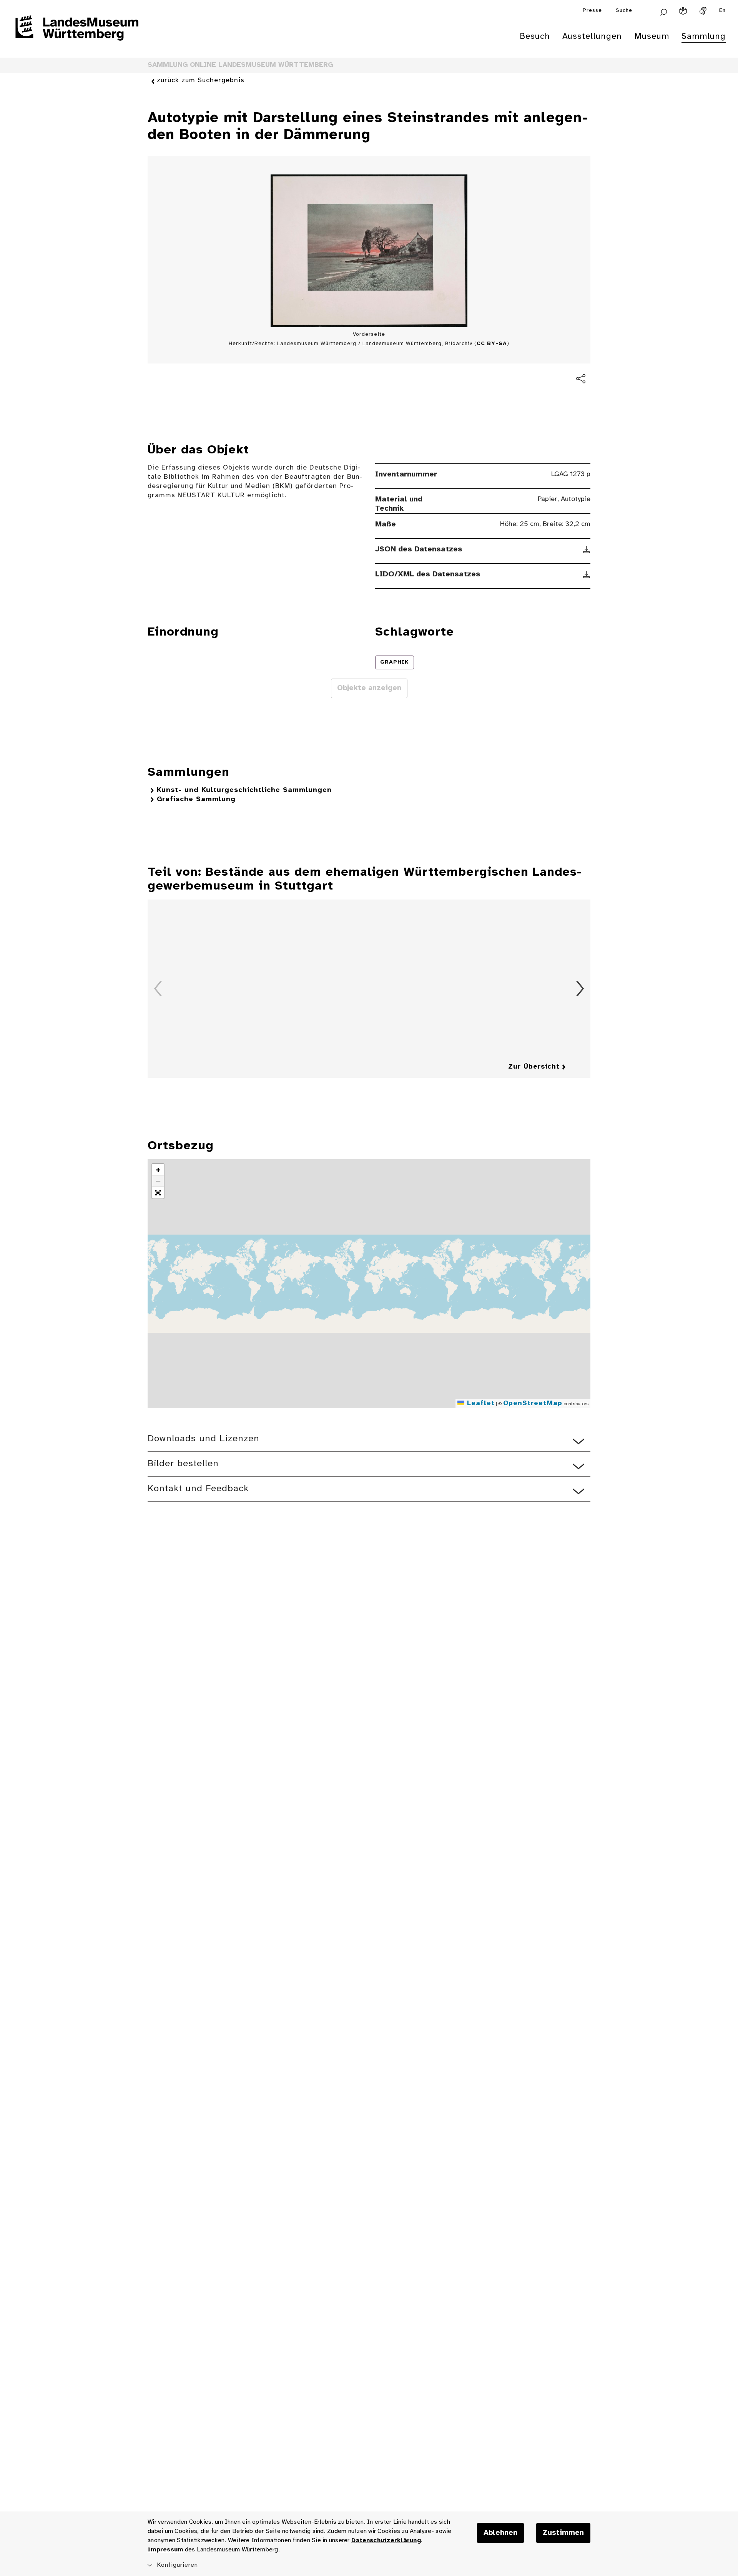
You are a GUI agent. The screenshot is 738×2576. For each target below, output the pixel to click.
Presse (592, 11)
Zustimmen (563, 2533)
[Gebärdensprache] (703, 11)
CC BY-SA (492, 344)
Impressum (165, 2550)
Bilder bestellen (183, 1464)
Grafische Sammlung (196, 799)
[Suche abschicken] (663, 11)
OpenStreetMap (533, 1403)
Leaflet (480, 1403)
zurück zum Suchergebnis (201, 80)
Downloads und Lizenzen (204, 1439)
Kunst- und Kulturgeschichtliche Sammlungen (244, 790)
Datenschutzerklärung (386, 2540)
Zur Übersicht (534, 1067)
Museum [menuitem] (652, 37)
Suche (624, 11)
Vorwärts (580, 989)
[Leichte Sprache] (683, 11)
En (722, 11)
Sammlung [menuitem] (704, 37)
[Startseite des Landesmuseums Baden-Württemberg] (77, 33)
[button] (158, 1170)
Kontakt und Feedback (198, 1489)
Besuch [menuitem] (535, 37)
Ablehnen (500, 2533)
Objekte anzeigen (369, 688)
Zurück (158, 989)
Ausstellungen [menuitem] (592, 37)
